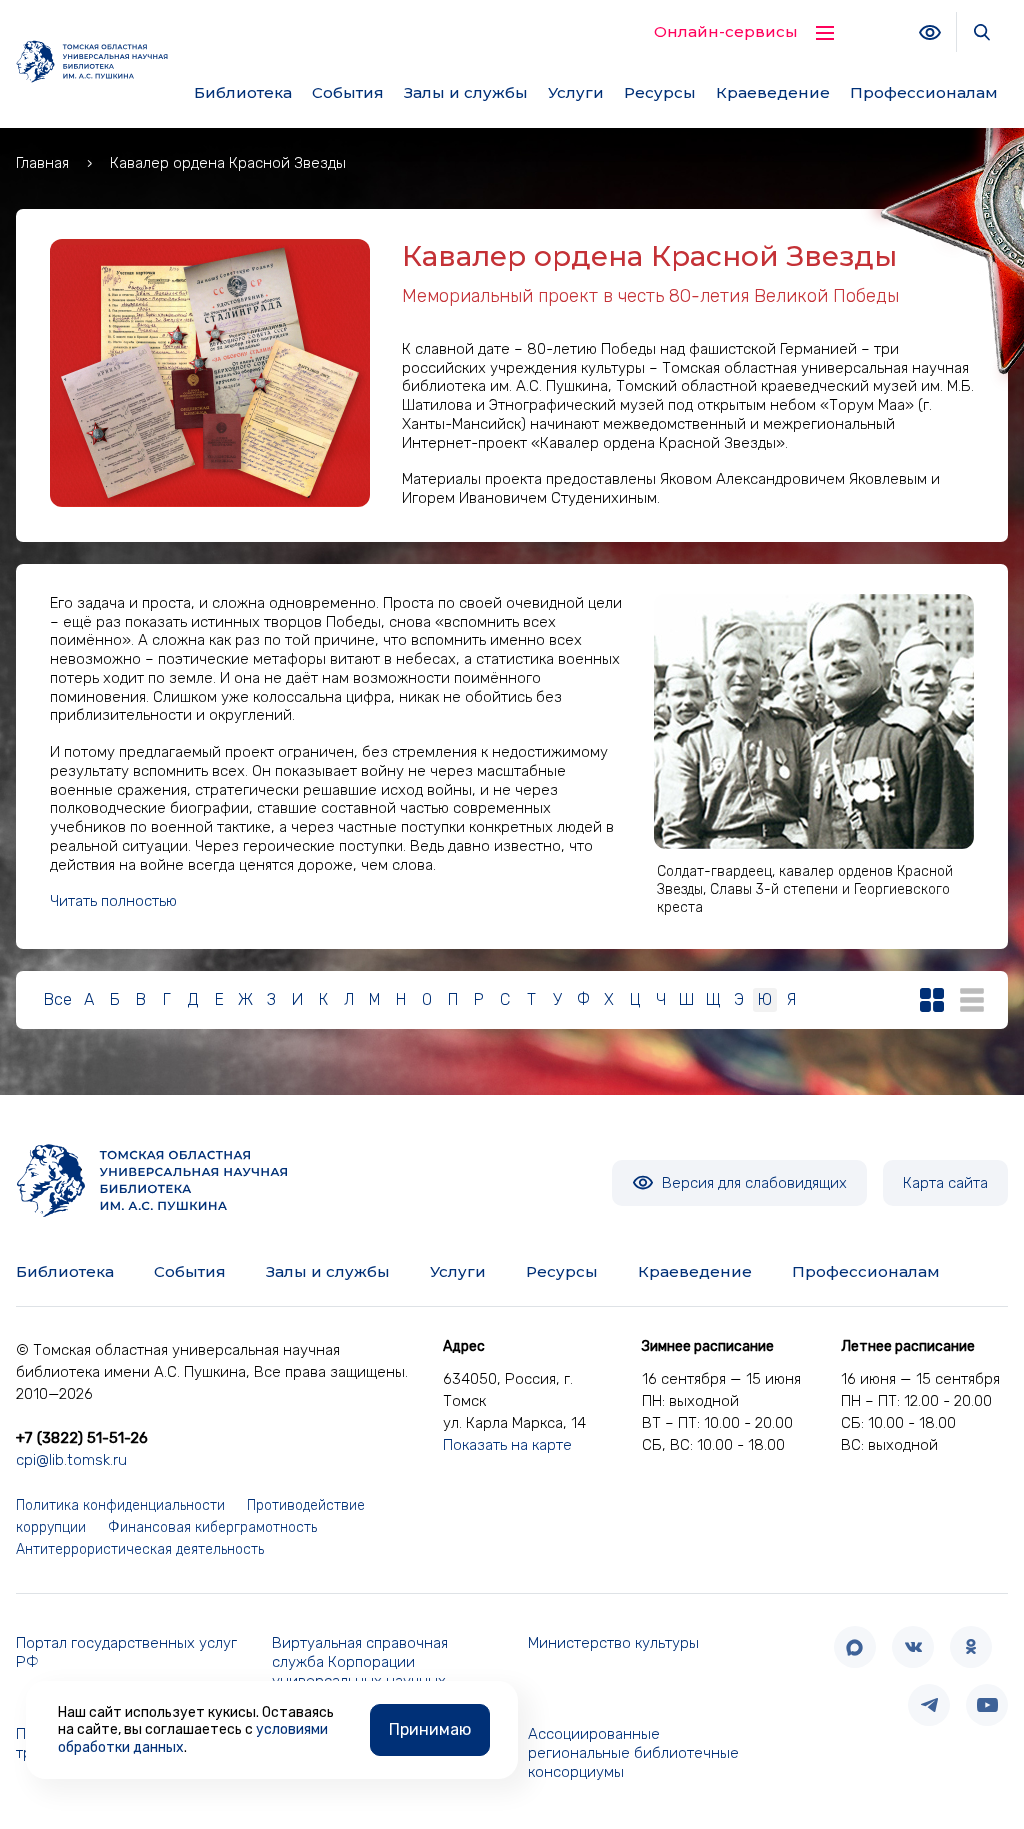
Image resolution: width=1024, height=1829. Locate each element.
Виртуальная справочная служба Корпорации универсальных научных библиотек (360, 1671)
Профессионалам (924, 92)
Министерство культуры (613, 1643)
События (348, 92)
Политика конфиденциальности (120, 1505)
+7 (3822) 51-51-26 (82, 1438)
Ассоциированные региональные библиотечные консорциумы (633, 1753)
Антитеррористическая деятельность (140, 1549)
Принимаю (430, 1729)
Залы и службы (466, 92)
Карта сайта (945, 1183)
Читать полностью (113, 901)
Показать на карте (507, 1445)
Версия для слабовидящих (752, 1183)
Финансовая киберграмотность (212, 1527)
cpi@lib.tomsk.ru (71, 1460)
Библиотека (243, 92)
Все (58, 999)
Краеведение (773, 92)
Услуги (576, 92)
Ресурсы (660, 92)
